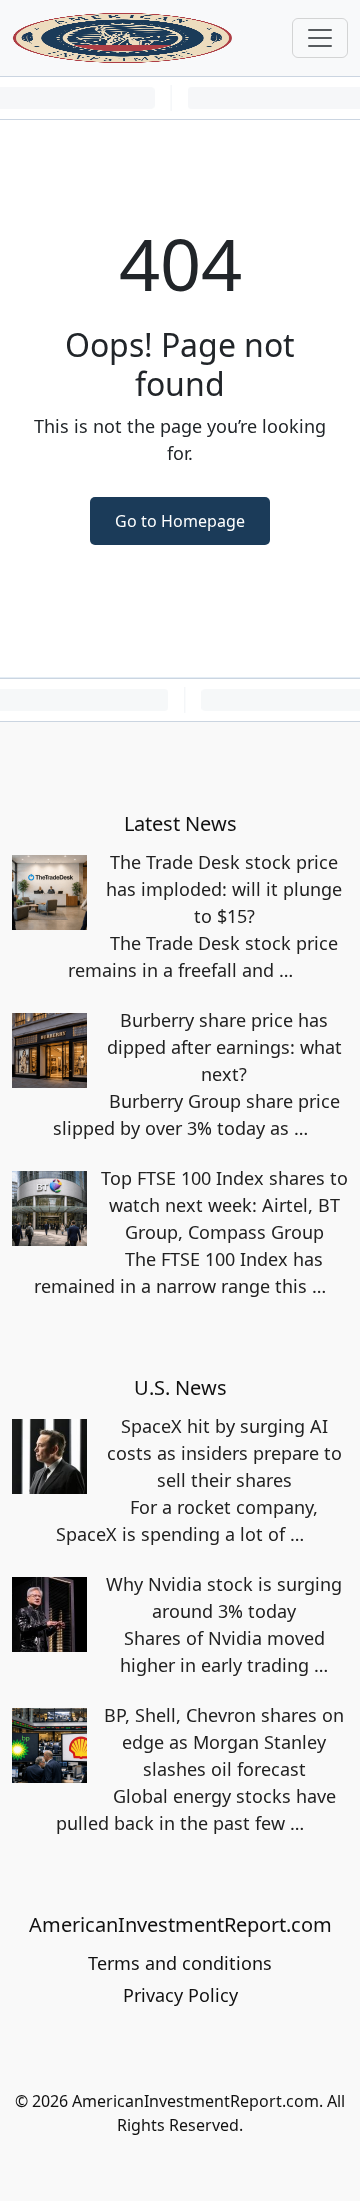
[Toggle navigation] (320, 38)
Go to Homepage (180, 521)
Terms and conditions (180, 1963)
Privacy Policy (180, 1995)
